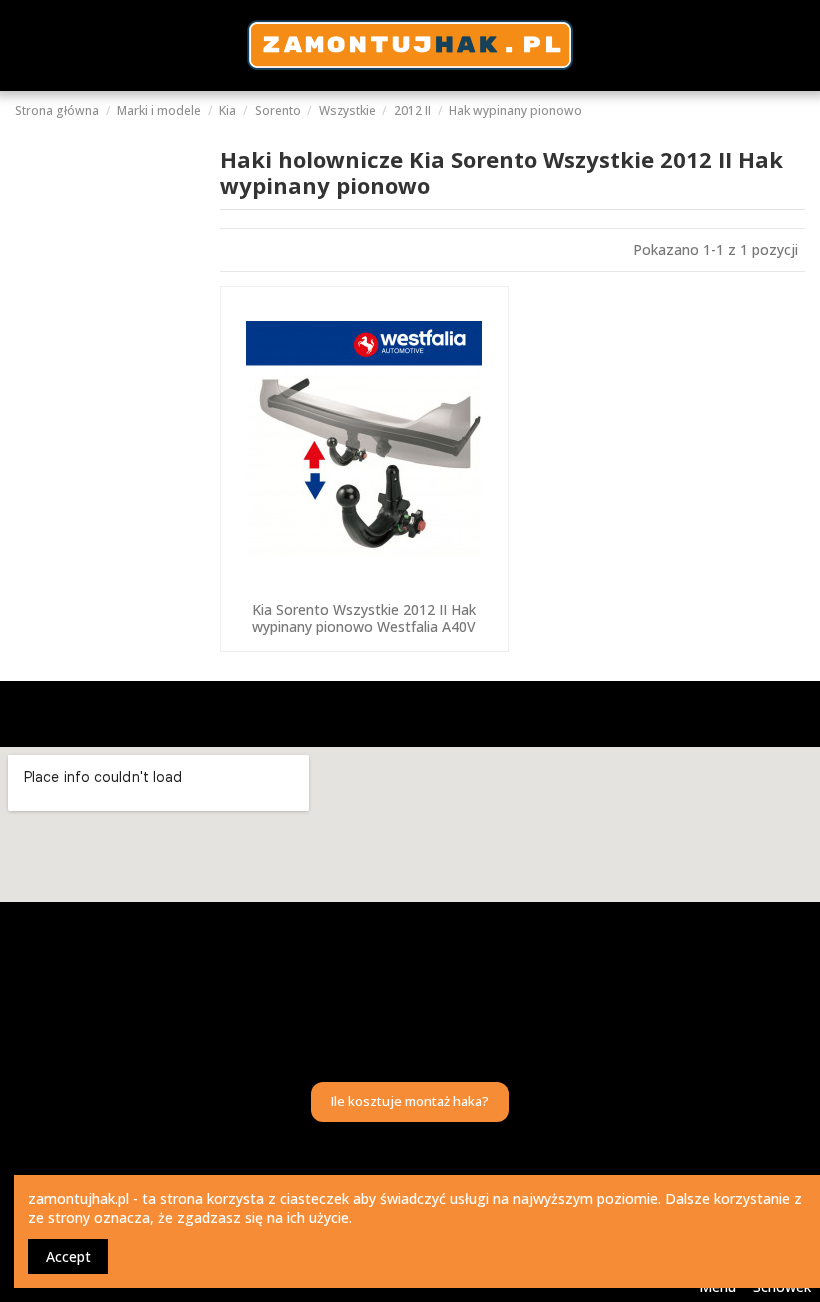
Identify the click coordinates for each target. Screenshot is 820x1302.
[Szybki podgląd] (364, 585)
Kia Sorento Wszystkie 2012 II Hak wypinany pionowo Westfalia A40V (364, 618)
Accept (68, 1256)
